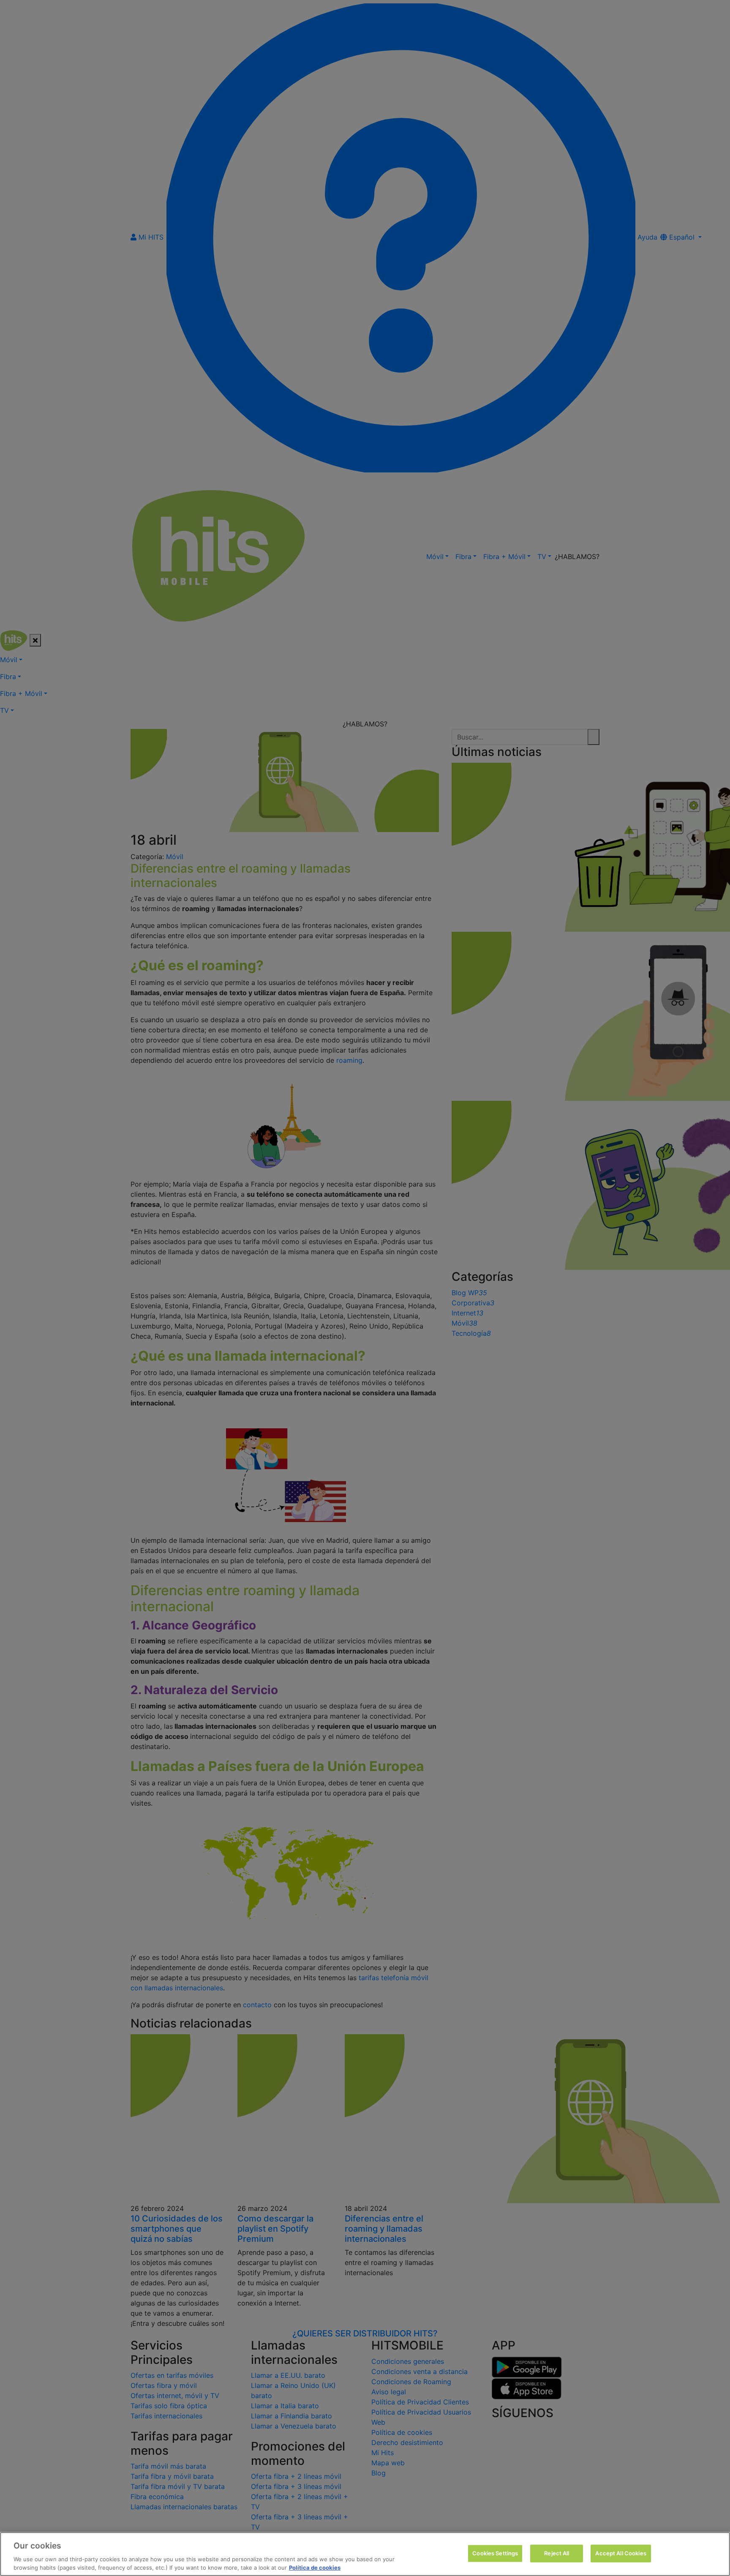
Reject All (557, 2553)
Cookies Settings (495, 2553)
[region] (365, 2554)
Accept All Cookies (621, 2553)
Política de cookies (315, 2567)
